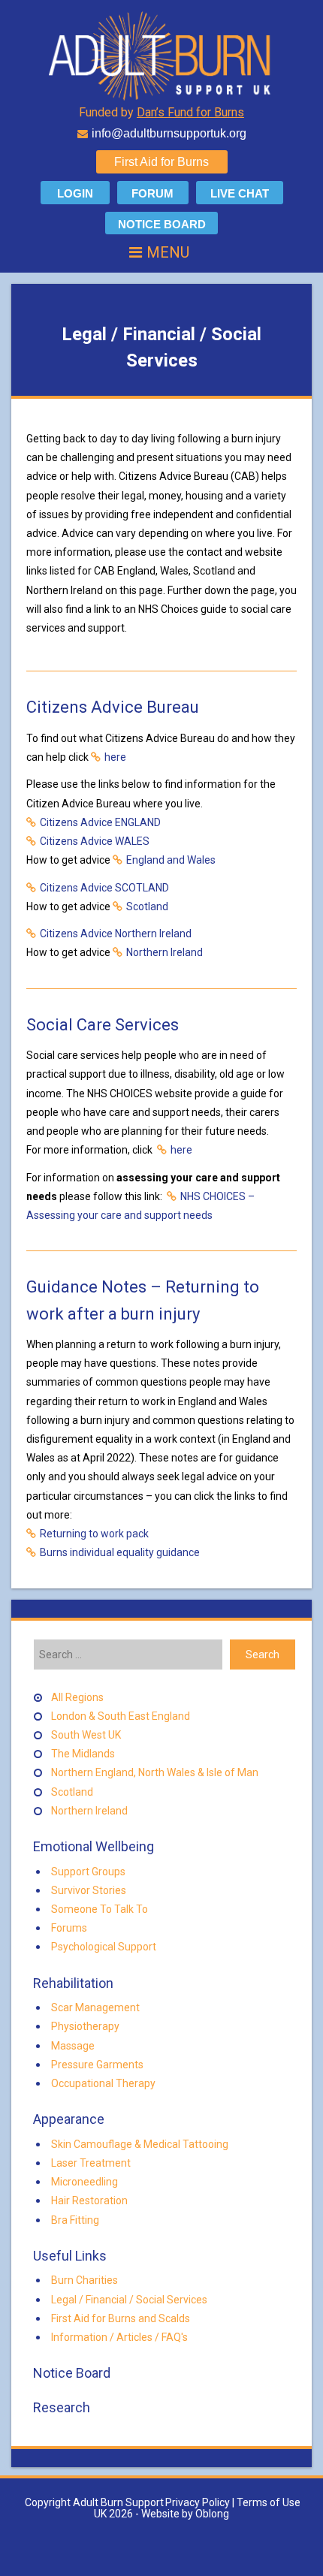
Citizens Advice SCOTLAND (104, 888)
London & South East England (121, 1716)
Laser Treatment (91, 2163)
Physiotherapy (85, 2026)
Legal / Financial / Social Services (129, 2300)
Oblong (212, 2514)
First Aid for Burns (161, 162)
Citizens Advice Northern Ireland (116, 934)
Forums (69, 1928)
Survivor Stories (89, 1890)
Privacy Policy (198, 2502)
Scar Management (95, 2007)
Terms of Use (269, 2502)
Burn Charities (85, 2280)
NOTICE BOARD (162, 224)
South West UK (86, 1735)
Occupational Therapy (103, 2083)
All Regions (77, 1697)
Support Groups (88, 1872)
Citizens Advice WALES (95, 841)
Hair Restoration (89, 2200)
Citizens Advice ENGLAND (100, 822)
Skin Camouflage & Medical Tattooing (140, 2144)
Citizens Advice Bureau (113, 707)
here (115, 757)
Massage (73, 2046)
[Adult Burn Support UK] (161, 55)
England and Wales (171, 860)
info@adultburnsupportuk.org (169, 133)
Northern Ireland (165, 952)
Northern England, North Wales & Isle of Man (155, 1772)
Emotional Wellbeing (92, 1846)
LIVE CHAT (240, 193)
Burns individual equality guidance (120, 1552)
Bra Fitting (75, 2220)
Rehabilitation (72, 1983)
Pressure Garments (97, 2065)
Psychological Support (104, 1947)
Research (60, 2407)
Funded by (161, 112)
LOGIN (75, 193)
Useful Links (68, 2256)
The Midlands (83, 1754)
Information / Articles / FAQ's (119, 2337)
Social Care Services (103, 1025)
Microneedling (85, 2182)
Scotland (147, 906)
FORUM (152, 193)
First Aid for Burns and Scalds (121, 2318)
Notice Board (70, 2373)
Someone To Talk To (100, 1909)
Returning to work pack (94, 1534)
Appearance (67, 2119)
